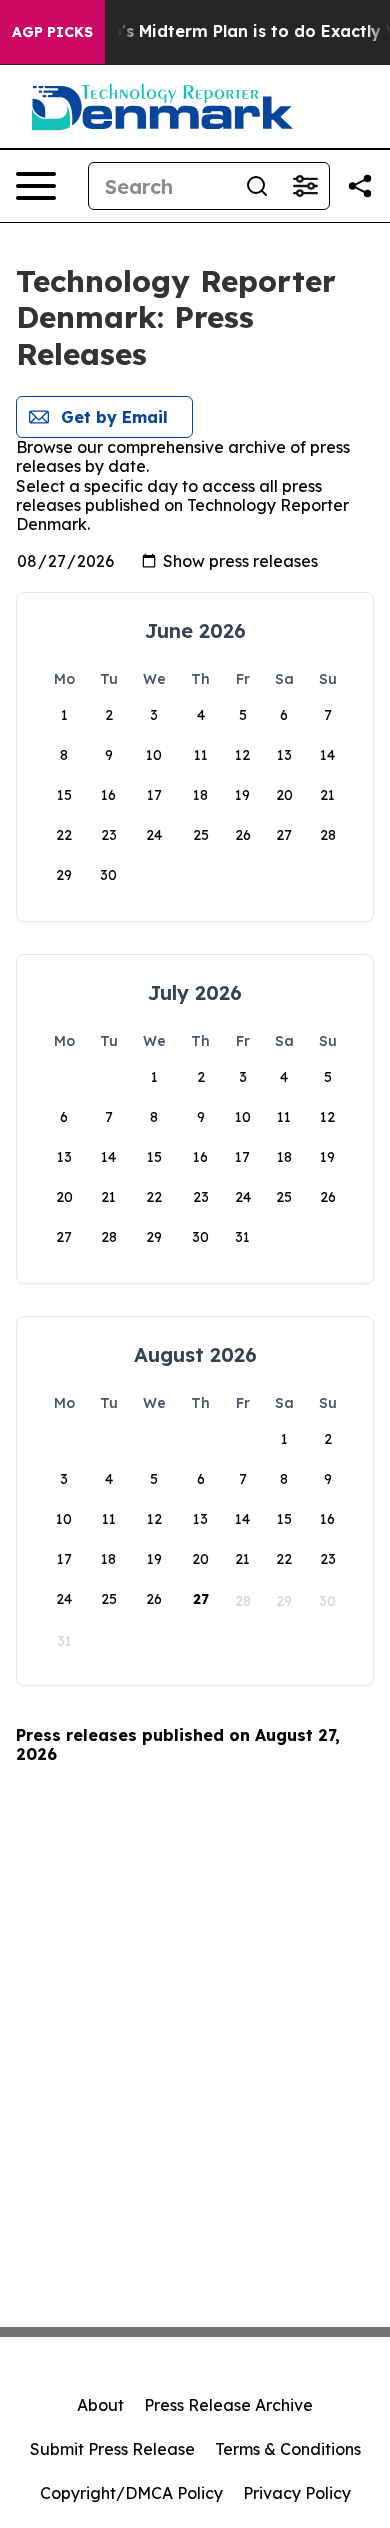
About (100, 2405)
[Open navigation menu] (36, 186)
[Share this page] (360, 186)
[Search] (257, 186)
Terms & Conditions (288, 2449)
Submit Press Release (112, 2449)
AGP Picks (52, 32)
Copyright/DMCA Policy (131, 2493)
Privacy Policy (297, 2493)
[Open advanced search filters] (305, 186)
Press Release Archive (228, 2405)
